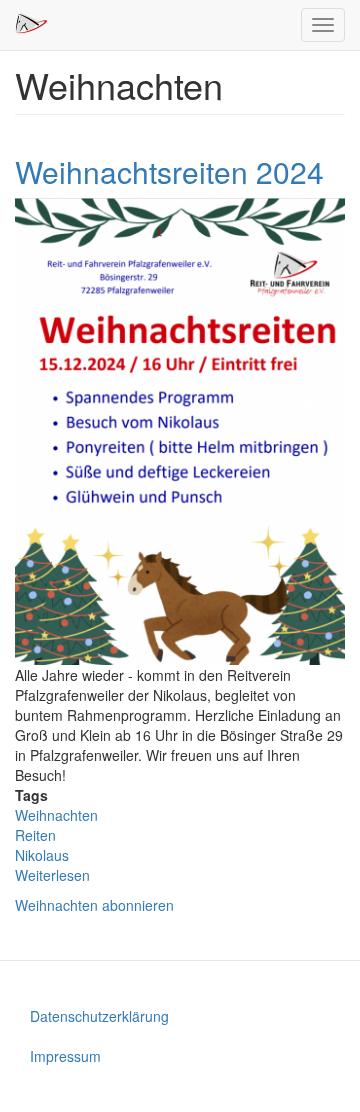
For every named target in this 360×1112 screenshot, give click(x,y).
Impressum (65, 1056)
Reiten (35, 835)
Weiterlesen (52, 875)
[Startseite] (31, 24)
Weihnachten (56, 815)
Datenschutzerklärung (99, 1016)
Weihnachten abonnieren (94, 905)
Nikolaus (42, 855)
